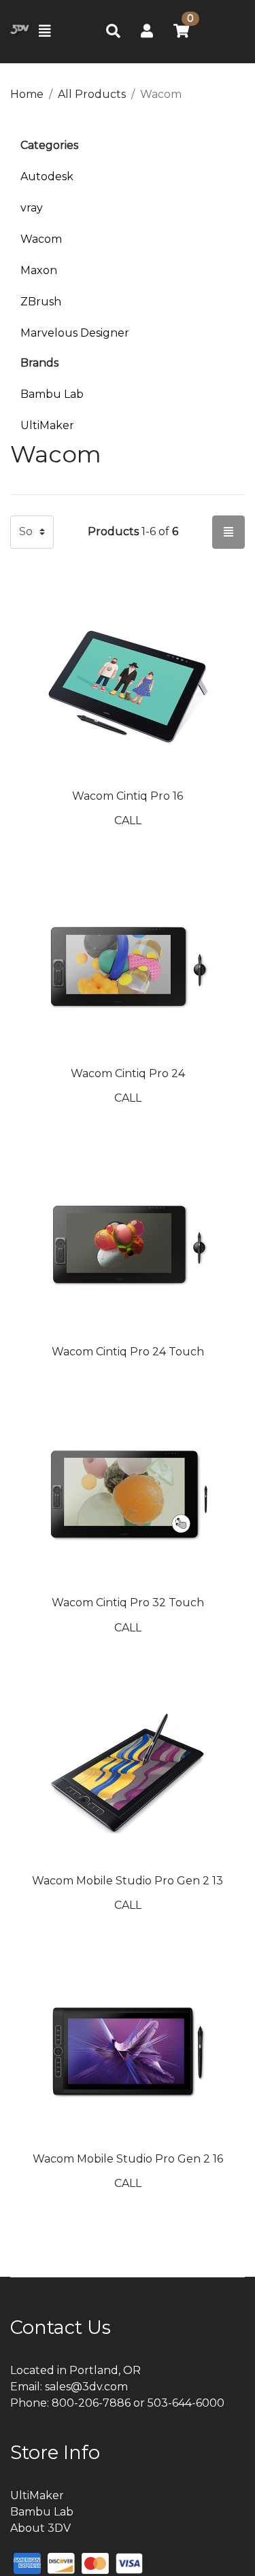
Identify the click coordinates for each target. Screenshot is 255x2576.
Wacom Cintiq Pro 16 (128, 796)
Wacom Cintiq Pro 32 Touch (128, 1603)
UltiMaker (47, 425)
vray (32, 208)
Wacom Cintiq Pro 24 (128, 1073)
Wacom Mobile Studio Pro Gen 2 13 (128, 1881)
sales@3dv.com (86, 2387)
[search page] (113, 32)
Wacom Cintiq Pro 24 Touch (128, 1352)
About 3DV (40, 2528)
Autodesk (47, 176)
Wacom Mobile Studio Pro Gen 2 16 (128, 2159)
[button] (147, 31)
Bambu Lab (52, 394)
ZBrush (41, 302)
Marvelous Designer (75, 333)
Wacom (41, 239)
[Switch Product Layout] (228, 532)
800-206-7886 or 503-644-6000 (138, 2403)
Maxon (39, 270)
